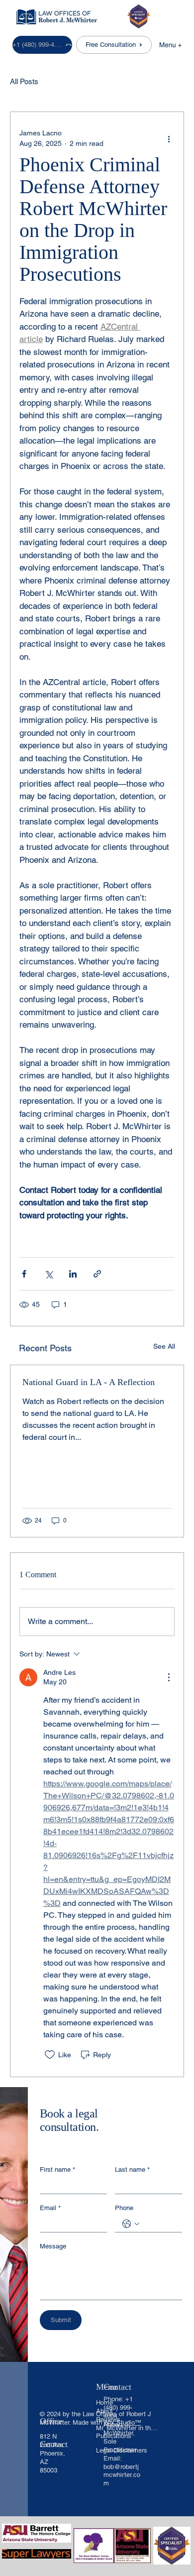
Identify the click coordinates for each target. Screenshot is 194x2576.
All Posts (24, 81)
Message (53, 2246)
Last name (132, 2169)
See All (164, 1346)
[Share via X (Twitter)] (48, 1274)
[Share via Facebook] (24, 1274)
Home (104, 2402)
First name (57, 2169)
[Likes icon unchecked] (50, 2055)
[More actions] (169, 138)
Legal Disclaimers (122, 2450)
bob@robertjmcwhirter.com (122, 2475)
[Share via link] (97, 1274)
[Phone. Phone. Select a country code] (131, 2224)
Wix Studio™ (122, 2422)
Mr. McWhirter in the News (127, 2428)
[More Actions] (169, 1677)
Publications (114, 2436)
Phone (124, 2208)
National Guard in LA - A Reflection (89, 1382)
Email (50, 2208)
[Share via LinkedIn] (73, 1274)
